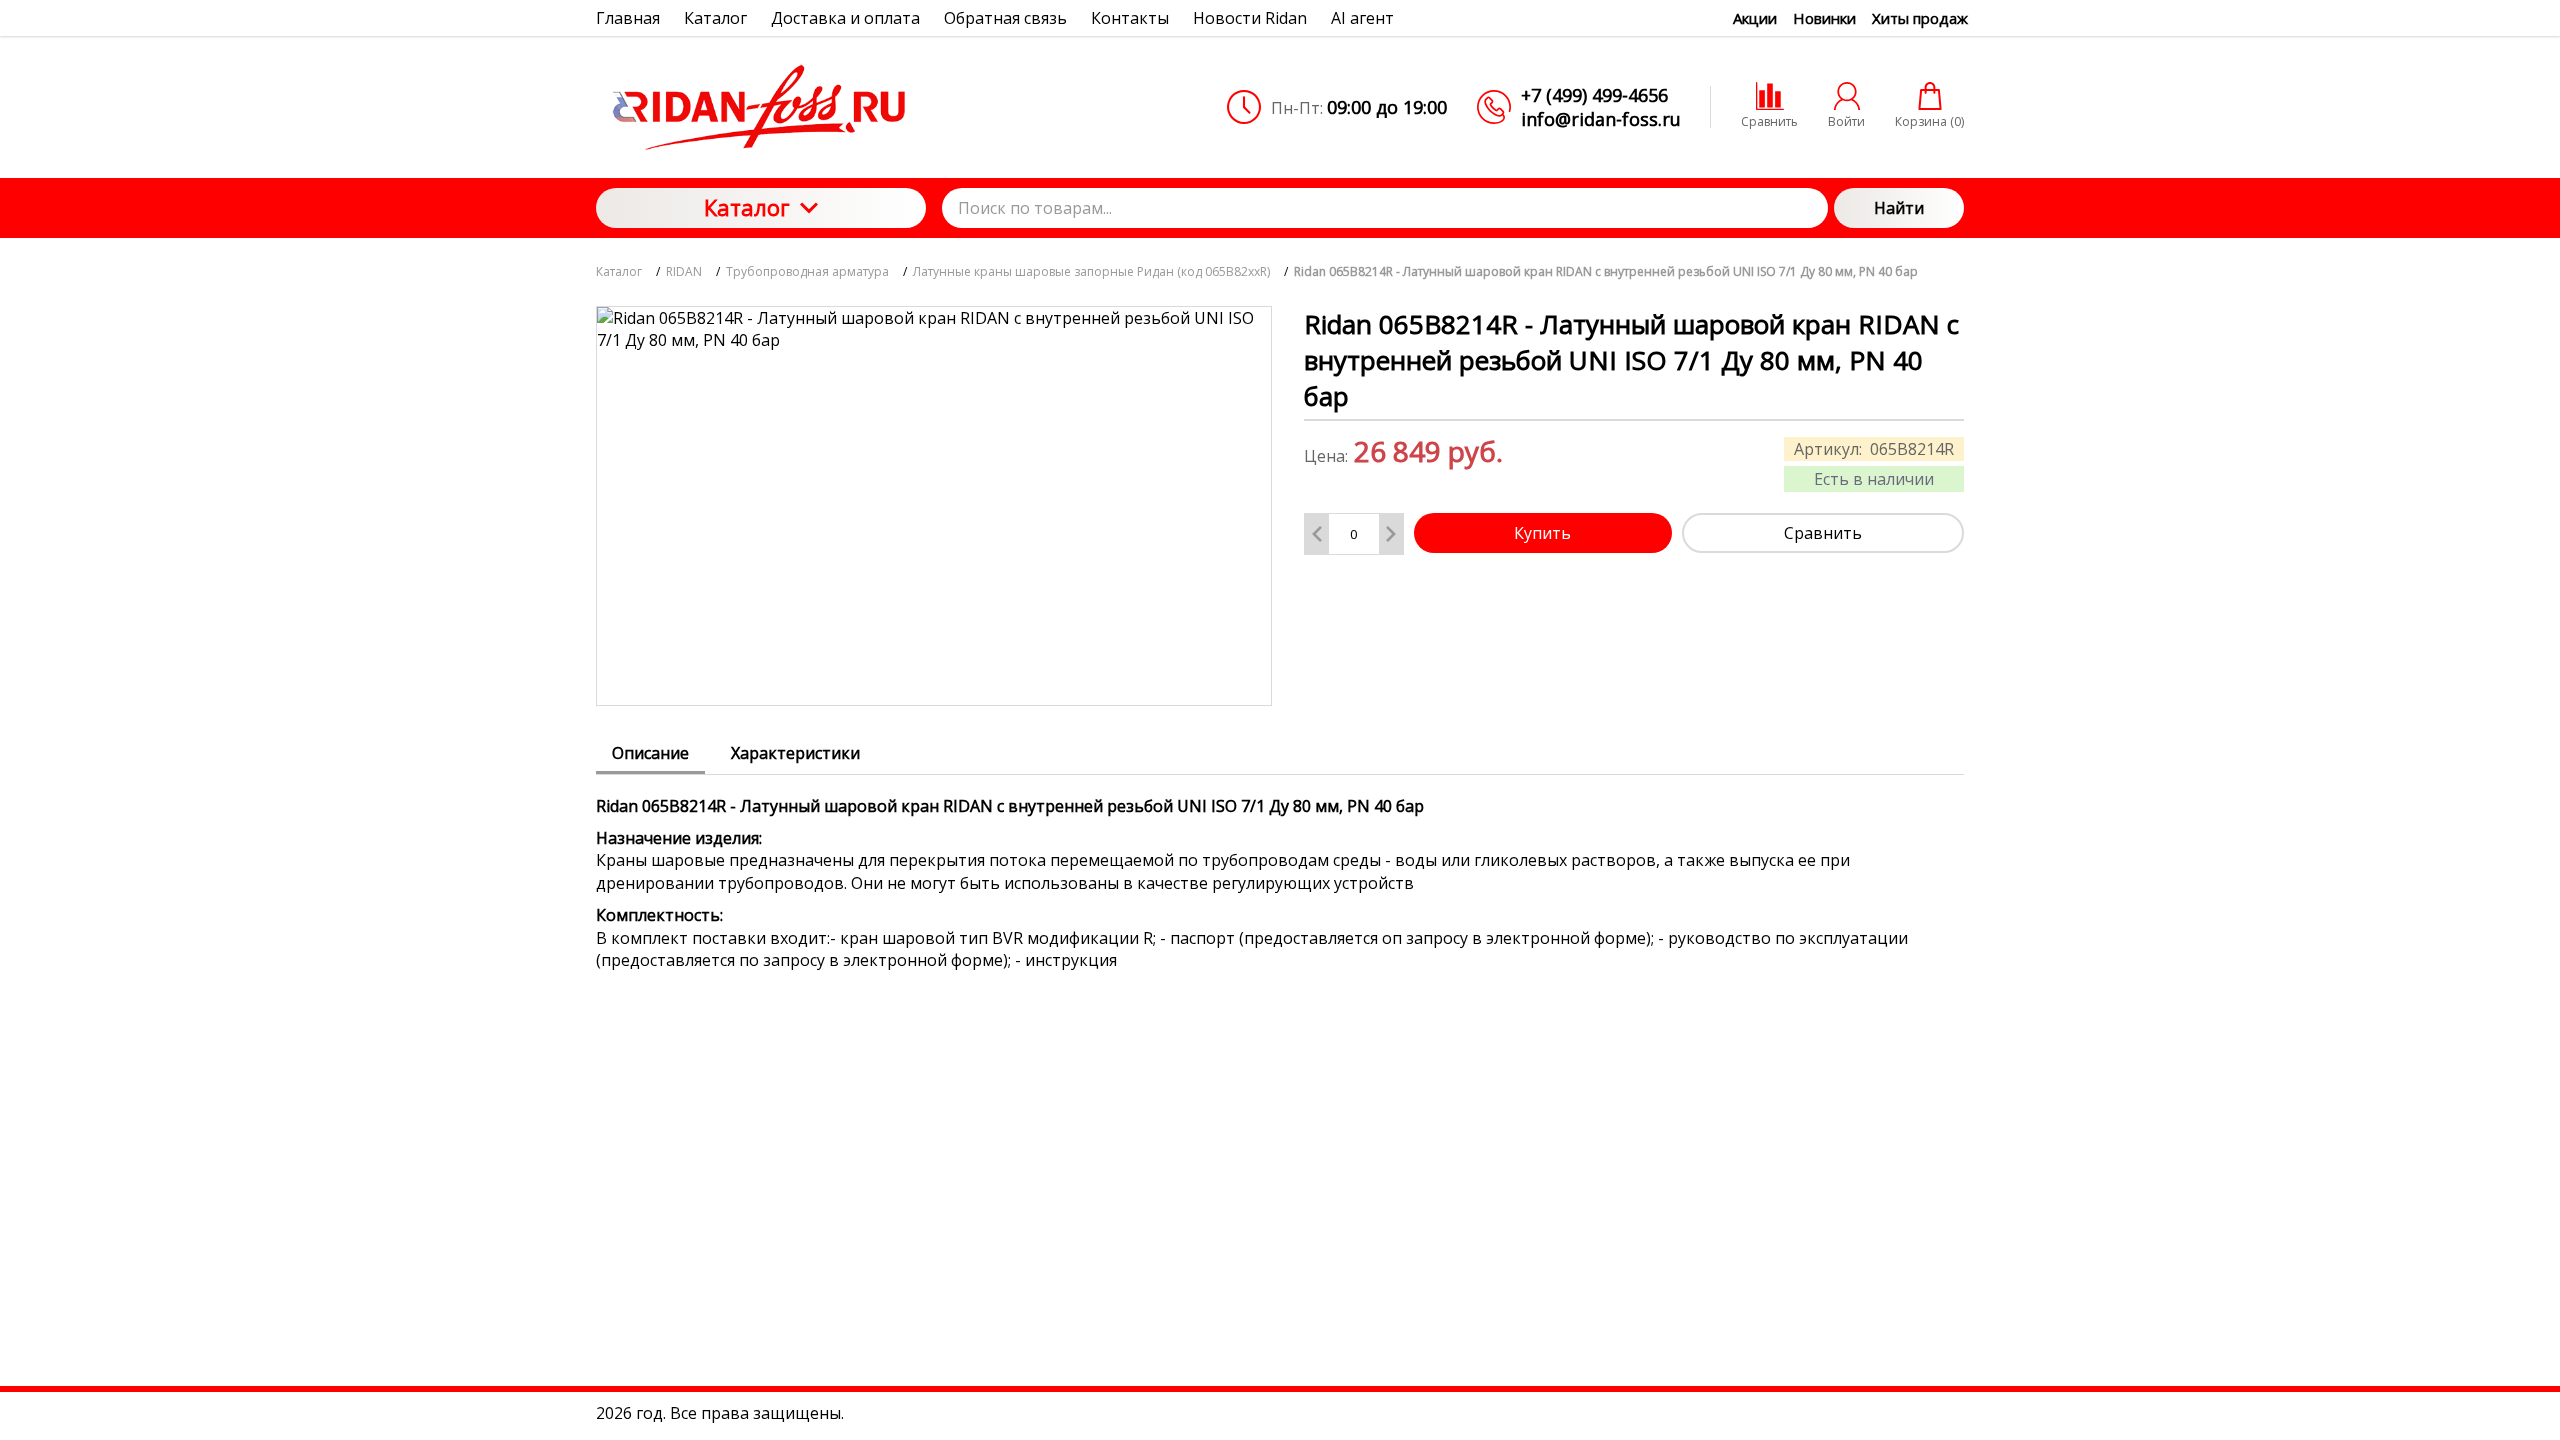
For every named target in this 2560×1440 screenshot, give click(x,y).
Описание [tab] (650, 753)
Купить (1542, 533)
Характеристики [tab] (795, 753)
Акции (1755, 18)
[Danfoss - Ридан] (761, 107)
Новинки (1824, 18)
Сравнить (1823, 533)
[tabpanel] (1280, 873)
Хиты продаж (1920, 18)
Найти (1899, 208)
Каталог (747, 207)
